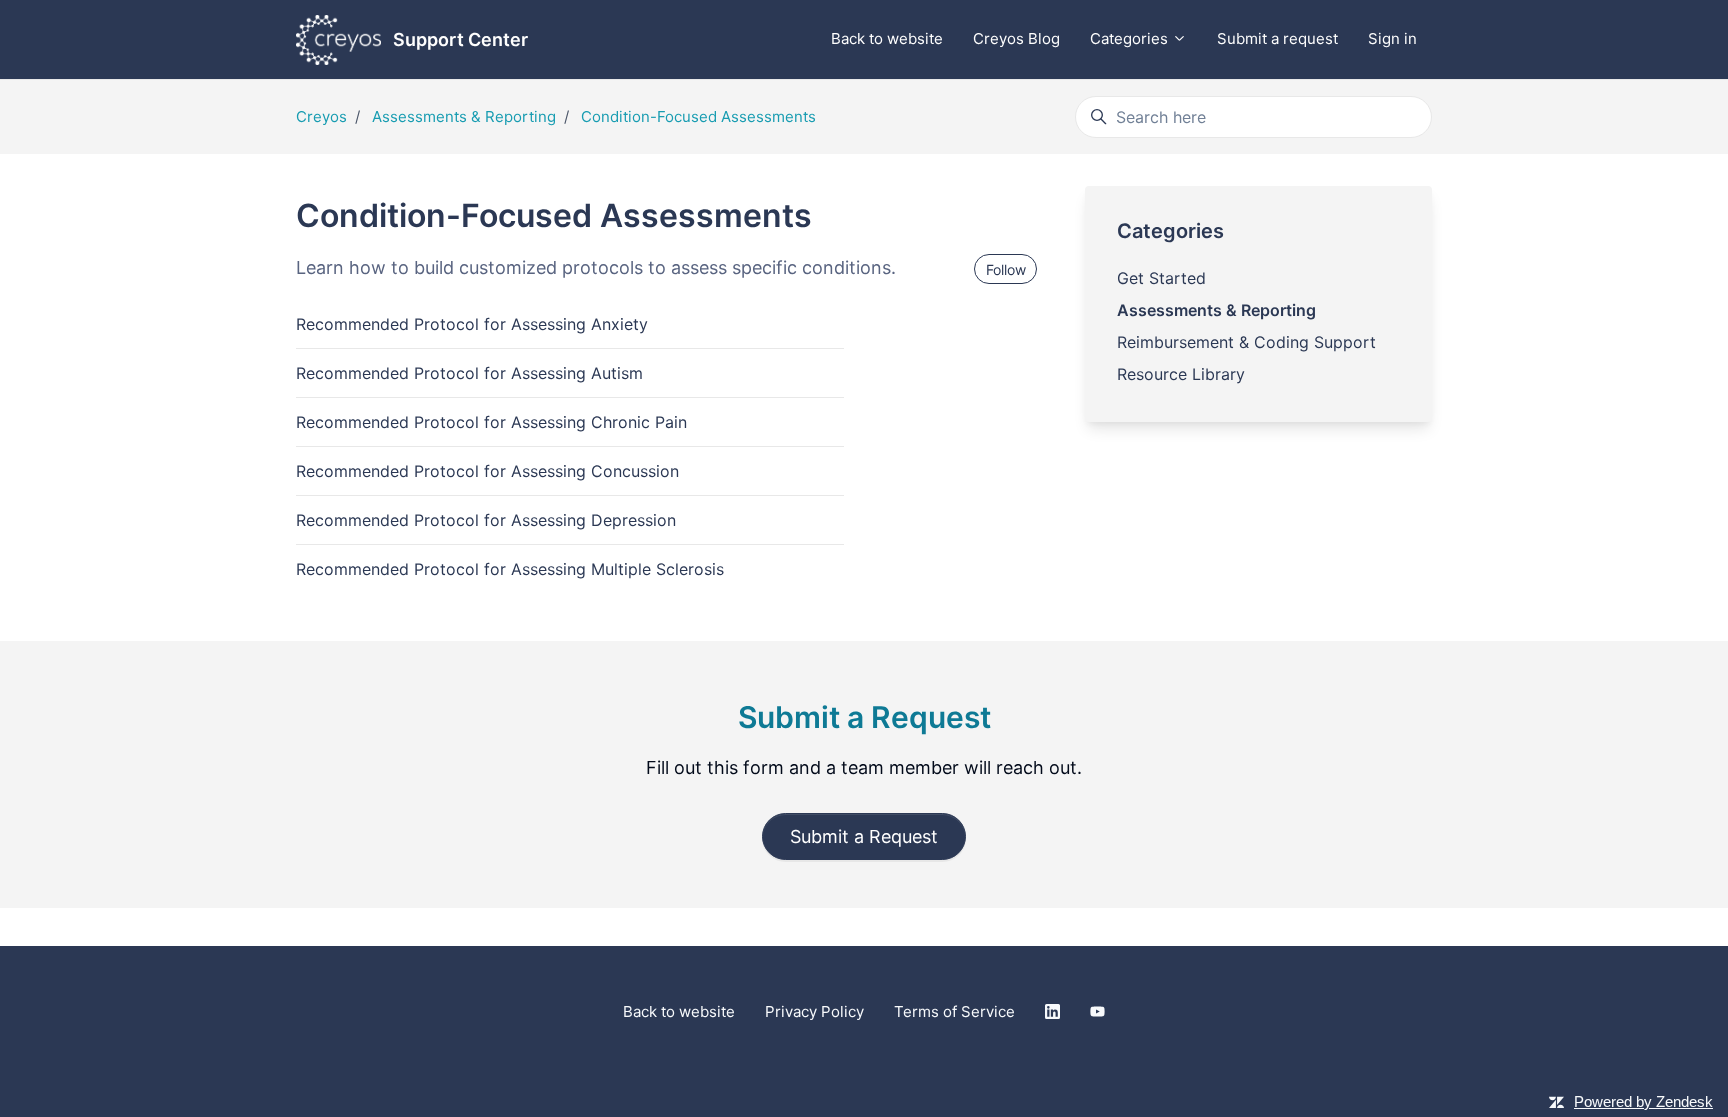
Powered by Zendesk (1643, 1101)
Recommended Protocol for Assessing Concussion (487, 471)
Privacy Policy (814, 1011)
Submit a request (1277, 38)
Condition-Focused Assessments (698, 116)
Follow (1006, 269)
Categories (1131, 38)
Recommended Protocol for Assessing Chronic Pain (491, 422)
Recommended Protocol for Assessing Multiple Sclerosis (510, 569)
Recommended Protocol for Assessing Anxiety (472, 324)
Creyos (321, 116)
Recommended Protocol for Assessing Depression (486, 520)
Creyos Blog (1016, 38)
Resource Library (1181, 374)
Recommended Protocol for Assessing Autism (469, 373)
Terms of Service (954, 1011)
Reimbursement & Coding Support (1246, 342)
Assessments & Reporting (464, 116)
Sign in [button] (1392, 38)
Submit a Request (864, 836)
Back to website (887, 38)
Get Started (1161, 278)
